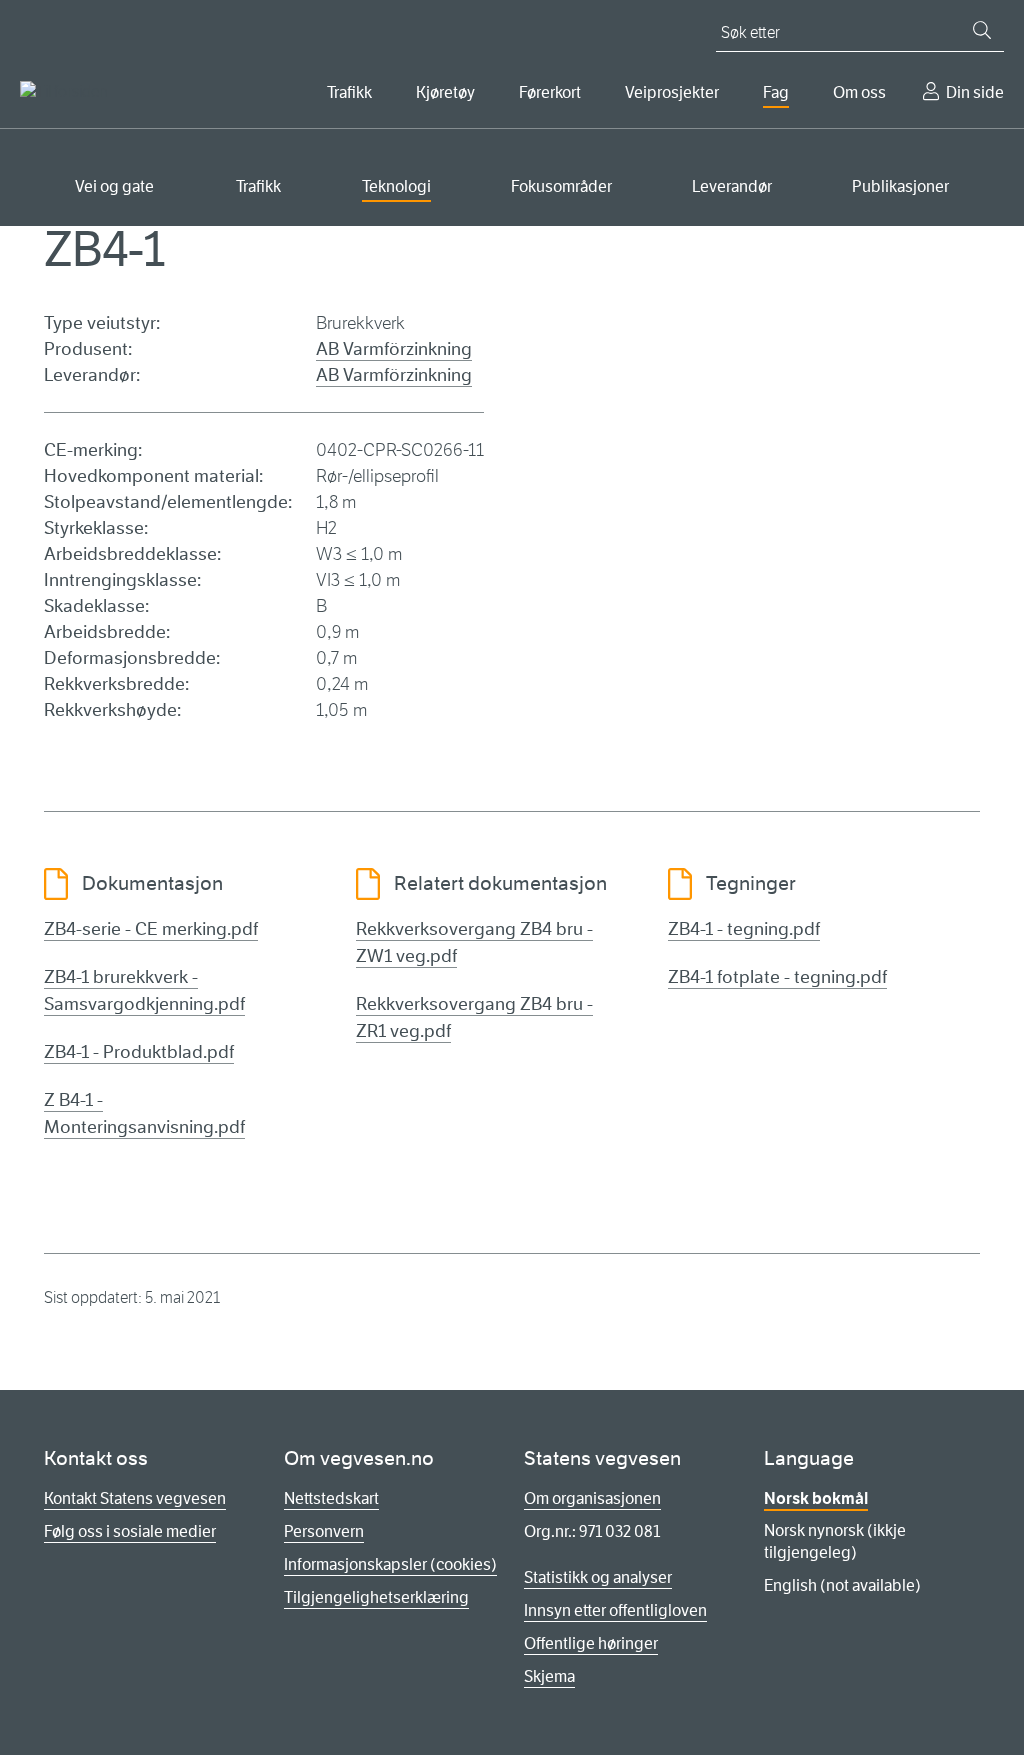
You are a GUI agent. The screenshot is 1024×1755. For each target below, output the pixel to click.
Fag (776, 92)
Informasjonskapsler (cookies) (390, 1564)
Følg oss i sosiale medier (130, 1531)
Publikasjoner (900, 186)
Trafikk (349, 92)
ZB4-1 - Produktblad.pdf (139, 1052)
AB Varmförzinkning (394, 349)
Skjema (549, 1676)
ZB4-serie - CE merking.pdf (151, 929)
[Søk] (982, 30)
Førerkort (550, 92)
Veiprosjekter (672, 92)
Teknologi (396, 186)
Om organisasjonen (592, 1498)
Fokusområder (561, 186)
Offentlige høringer (591, 1643)
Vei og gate (114, 186)
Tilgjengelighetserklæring (376, 1597)
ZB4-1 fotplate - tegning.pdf (777, 977)
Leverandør (732, 186)
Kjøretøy (445, 92)
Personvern (324, 1531)
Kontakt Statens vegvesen (135, 1498)
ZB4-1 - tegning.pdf (744, 929)
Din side (975, 92)
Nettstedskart (331, 1498)
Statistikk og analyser (598, 1577)
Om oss (859, 92)
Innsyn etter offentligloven (615, 1610)
